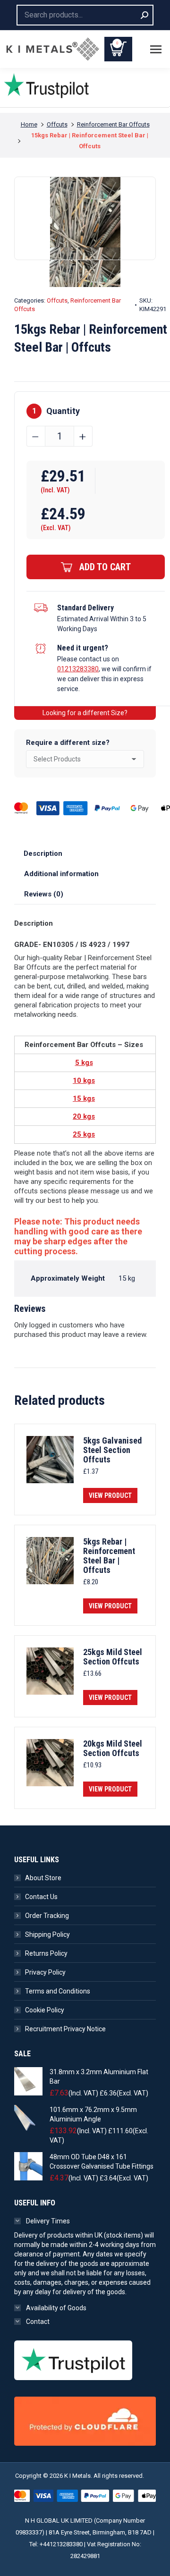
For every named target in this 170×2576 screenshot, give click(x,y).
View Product (110, 1495)
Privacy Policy (45, 1972)
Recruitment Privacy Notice (65, 2029)
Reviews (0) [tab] (44, 894)
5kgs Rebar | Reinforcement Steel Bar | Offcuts (109, 1556)
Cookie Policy (45, 2010)
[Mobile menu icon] (156, 49)
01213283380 (78, 669)
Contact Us (41, 1897)
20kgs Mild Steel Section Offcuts (113, 1748)
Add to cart (105, 567)
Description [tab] (43, 853)
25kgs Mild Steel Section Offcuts (113, 1657)
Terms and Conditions (58, 1991)
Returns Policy (46, 1953)
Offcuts (57, 300)
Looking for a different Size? (85, 713)
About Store (43, 1878)
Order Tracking (47, 1916)
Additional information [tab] (61, 874)
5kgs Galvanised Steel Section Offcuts (112, 1450)
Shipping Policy (47, 1934)
